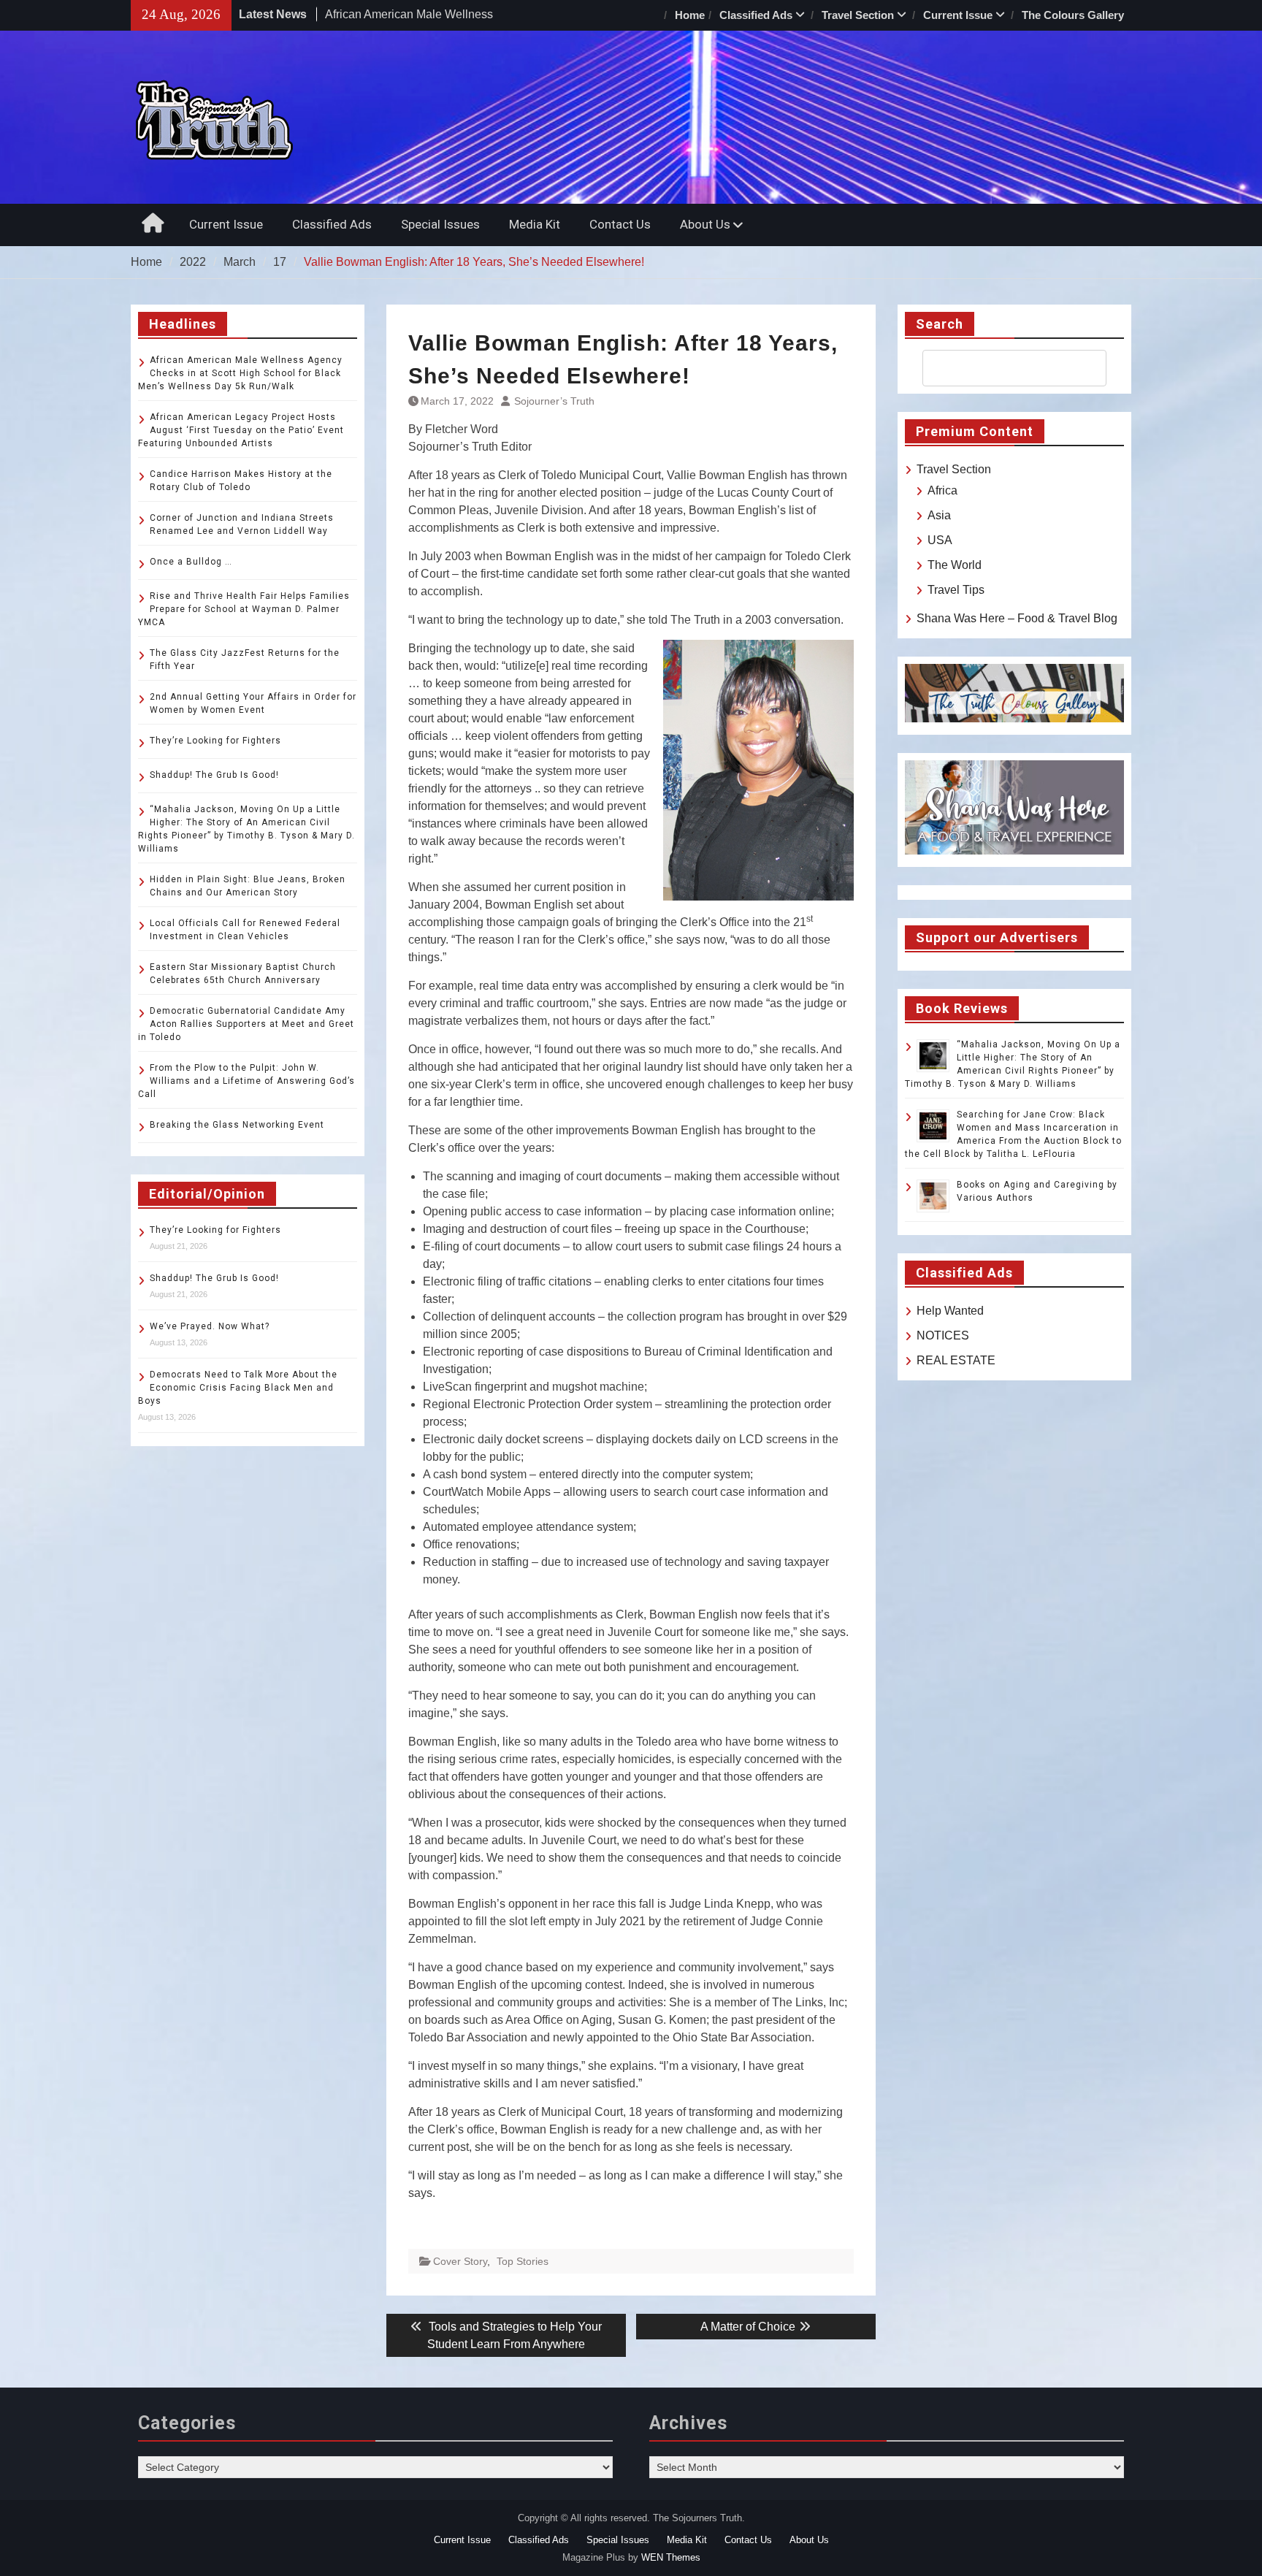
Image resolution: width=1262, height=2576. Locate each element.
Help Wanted (950, 1311)
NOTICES (943, 1335)
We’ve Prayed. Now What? (210, 1326)
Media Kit (535, 224)
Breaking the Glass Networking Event (237, 1125)
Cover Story (460, 2261)
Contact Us (620, 224)
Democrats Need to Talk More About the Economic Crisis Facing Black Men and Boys (238, 1388)
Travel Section (858, 15)
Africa (942, 490)
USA (940, 540)
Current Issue (958, 15)
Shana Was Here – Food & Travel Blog (1017, 618)
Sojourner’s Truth (554, 401)
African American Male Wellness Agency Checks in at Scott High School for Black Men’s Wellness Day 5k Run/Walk (240, 373)
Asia (939, 515)
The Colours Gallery (1073, 15)
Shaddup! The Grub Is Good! (214, 775)
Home (690, 15)
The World (955, 565)
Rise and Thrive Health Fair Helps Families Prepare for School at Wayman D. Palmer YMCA (244, 609)
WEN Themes (671, 2557)
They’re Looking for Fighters (215, 741)
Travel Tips (956, 590)
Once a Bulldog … (191, 562)
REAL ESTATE (956, 1360)
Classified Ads (756, 15)
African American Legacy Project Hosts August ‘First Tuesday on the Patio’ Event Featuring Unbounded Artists (241, 430)
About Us (705, 224)
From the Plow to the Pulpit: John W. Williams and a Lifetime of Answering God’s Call (246, 1081)
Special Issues (440, 224)
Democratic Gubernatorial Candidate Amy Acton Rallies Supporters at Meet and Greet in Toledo (246, 1024)
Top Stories (523, 2261)
